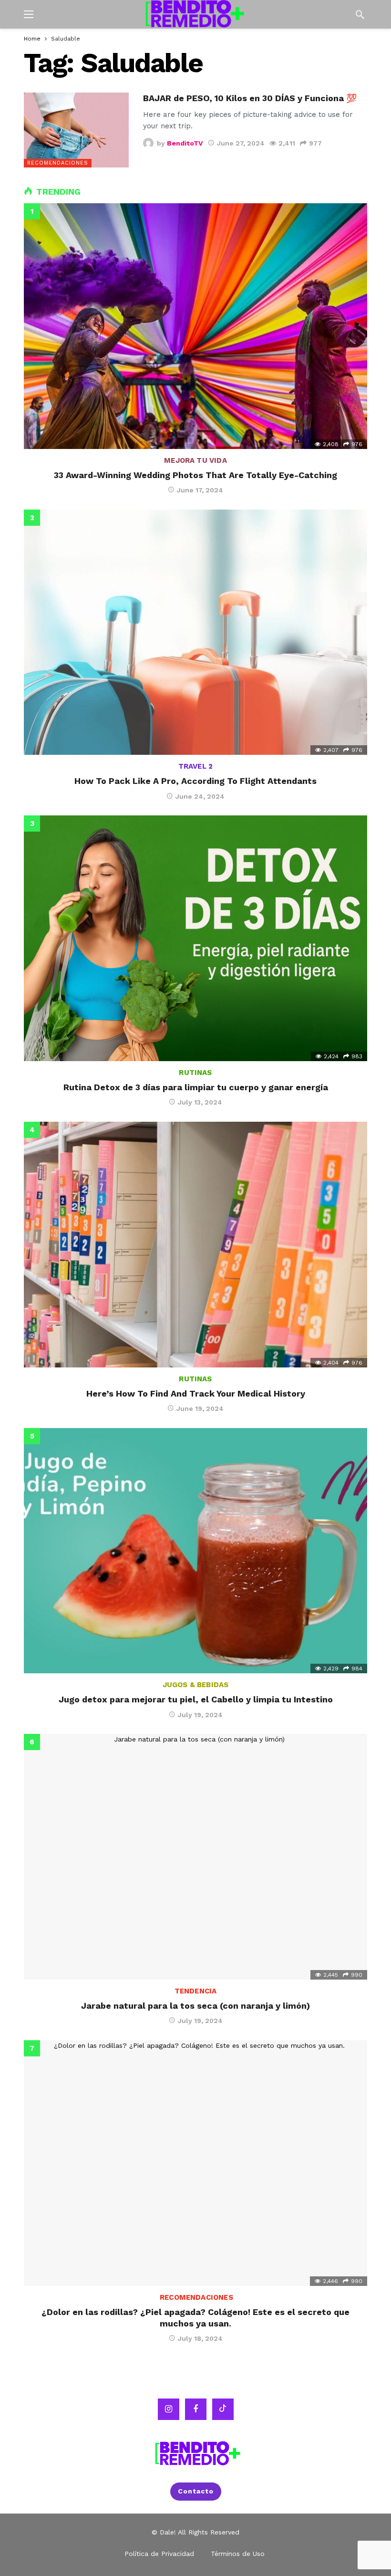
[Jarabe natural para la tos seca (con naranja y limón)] (195, 1857)
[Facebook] (196, 2409)
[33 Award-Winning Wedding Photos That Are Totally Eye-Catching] (195, 326)
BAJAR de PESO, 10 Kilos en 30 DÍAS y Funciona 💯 (250, 98)
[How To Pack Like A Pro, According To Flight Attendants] (195, 632)
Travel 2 (195, 766)
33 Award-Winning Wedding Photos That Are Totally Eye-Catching (195, 475)
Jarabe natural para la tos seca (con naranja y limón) (195, 2006)
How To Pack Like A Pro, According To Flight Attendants (195, 781)
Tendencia (196, 1991)
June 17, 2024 (200, 490)
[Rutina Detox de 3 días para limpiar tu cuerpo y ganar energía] (195, 938)
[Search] (360, 14)
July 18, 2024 (200, 2338)
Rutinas (195, 1073)
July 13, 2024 (200, 1102)
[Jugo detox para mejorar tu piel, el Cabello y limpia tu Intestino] (195, 1551)
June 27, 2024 (241, 143)
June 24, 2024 (200, 796)
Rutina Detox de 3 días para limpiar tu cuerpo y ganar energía (196, 1087)
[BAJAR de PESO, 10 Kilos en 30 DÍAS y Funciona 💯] (76, 130)
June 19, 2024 (200, 1408)
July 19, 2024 (200, 1715)
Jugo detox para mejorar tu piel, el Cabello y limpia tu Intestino (196, 1699)
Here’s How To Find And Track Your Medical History (196, 1393)
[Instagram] (169, 2409)
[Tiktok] (223, 2409)
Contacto (196, 2491)
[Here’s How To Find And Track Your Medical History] (195, 1245)
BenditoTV (185, 143)
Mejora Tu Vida (195, 460)
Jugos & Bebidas (196, 1685)
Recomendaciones (58, 163)
